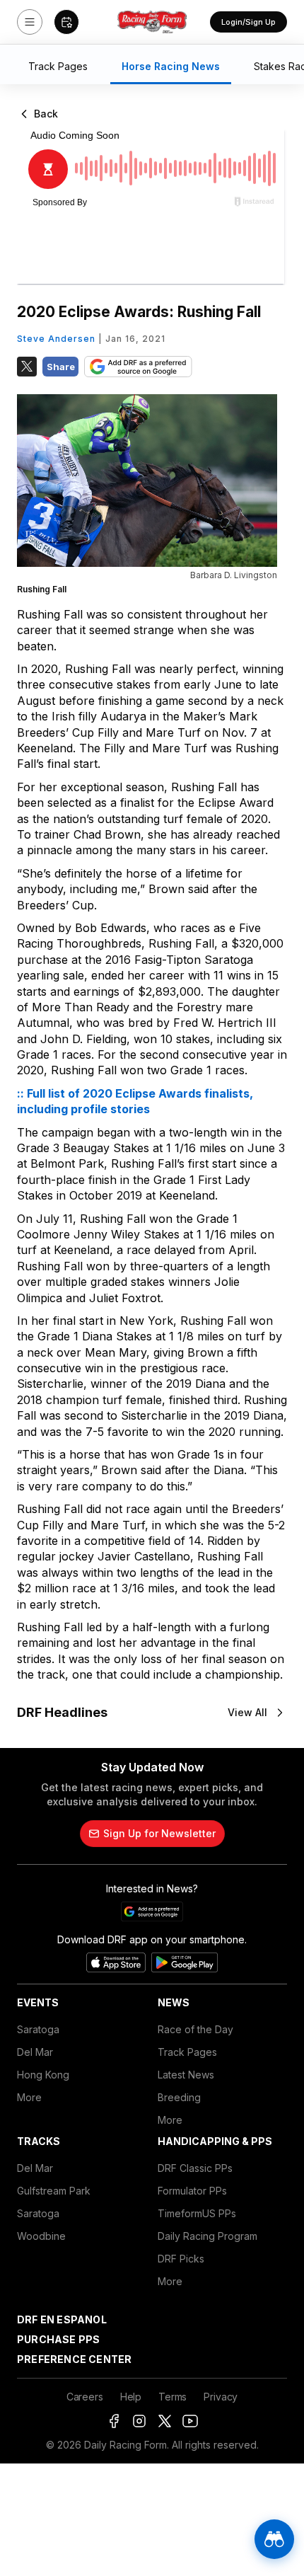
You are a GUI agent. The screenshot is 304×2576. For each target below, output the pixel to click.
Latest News (186, 2075)
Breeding (179, 2097)
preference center (74, 2359)
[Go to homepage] (152, 22)
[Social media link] (114, 2421)
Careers (85, 2397)
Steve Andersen (56, 339)
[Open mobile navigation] (30, 22)
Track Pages (187, 2052)
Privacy (221, 2397)
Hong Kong (43, 2075)
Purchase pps (58, 2339)
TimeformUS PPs (197, 2213)
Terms (173, 2397)
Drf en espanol (62, 2319)
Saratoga (38, 2029)
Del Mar (35, 2052)
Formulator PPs (192, 2191)
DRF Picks (181, 2259)
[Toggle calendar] (66, 22)
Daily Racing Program (207, 2236)
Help (131, 2397)
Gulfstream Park (54, 2191)
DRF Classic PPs (195, 2168)
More (29, 2097)
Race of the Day (195, 2029)
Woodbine (41, 2236)
